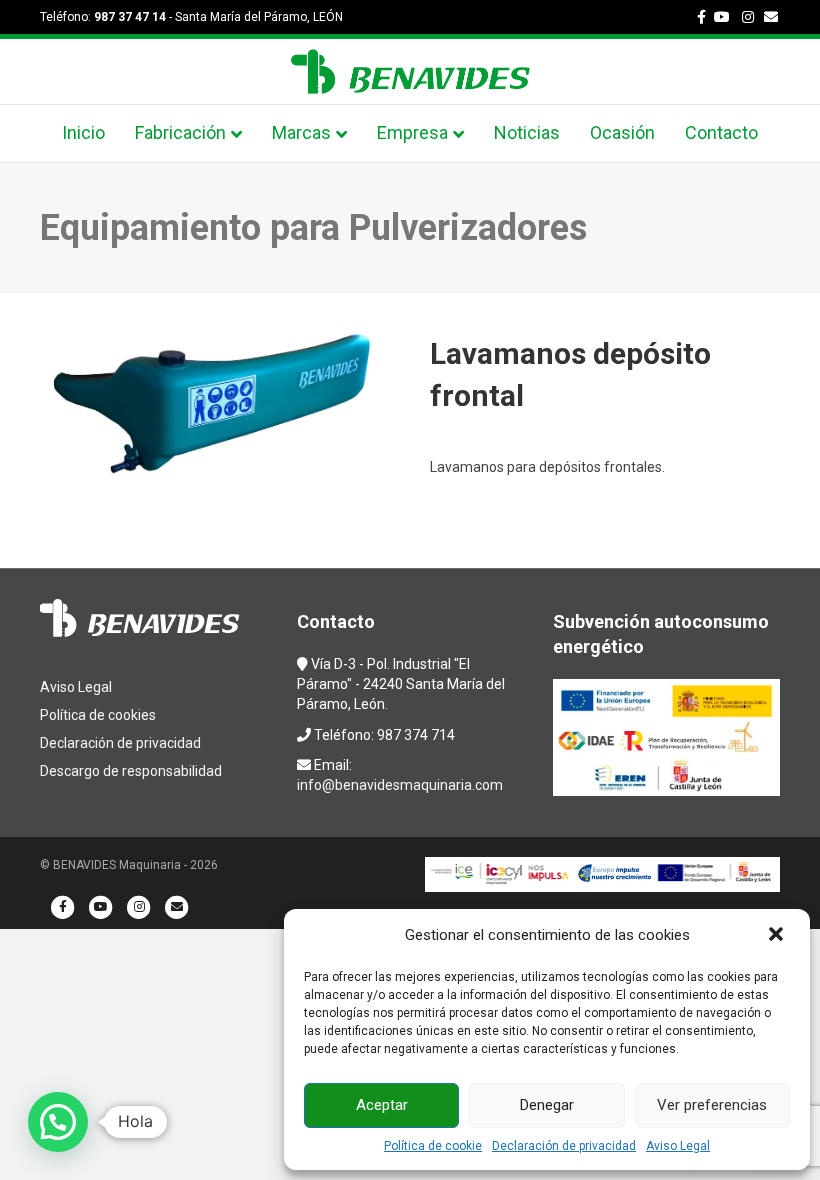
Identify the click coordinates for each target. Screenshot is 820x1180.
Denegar (547, 1105)
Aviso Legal (678, 1146)
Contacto (721, 132)
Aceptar (382, 1105)
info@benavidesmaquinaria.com (400, 785)
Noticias (527, 132)
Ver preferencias (712, 1105)
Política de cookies (98, 715)
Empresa (412, 132)
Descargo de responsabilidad (131, 771)
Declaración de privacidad (564, 1146)
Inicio (83, 132)
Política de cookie (433, 1146)
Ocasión (622, 132)
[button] (778, 936)
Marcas (301, 132)
